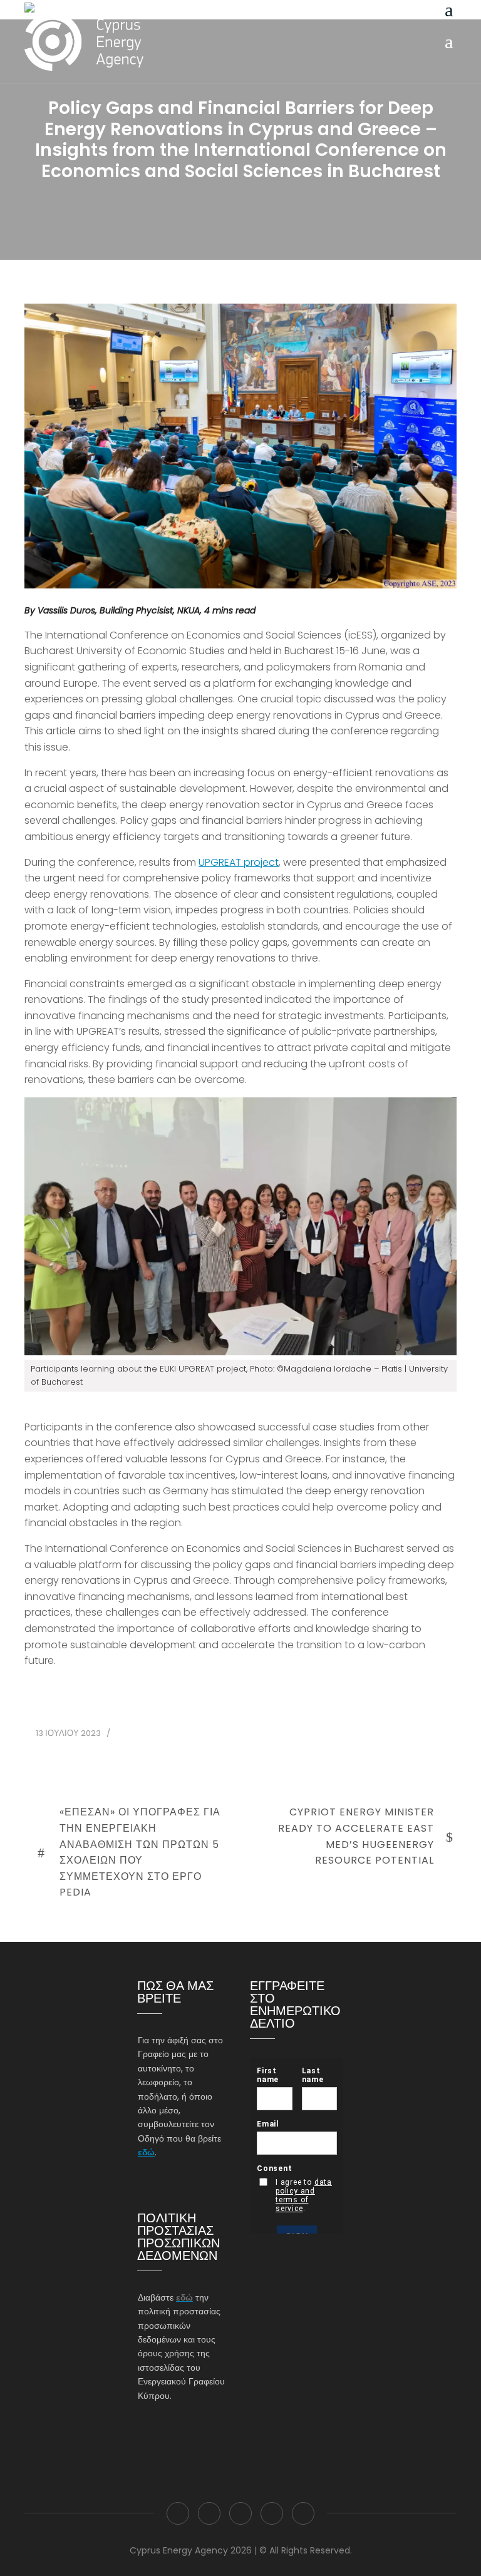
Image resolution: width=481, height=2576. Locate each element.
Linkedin (272, 2513)
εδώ (146, 2152)
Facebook (178, 2513)
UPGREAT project (239, 862)
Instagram (240, 2513)
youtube (303, 2513)
